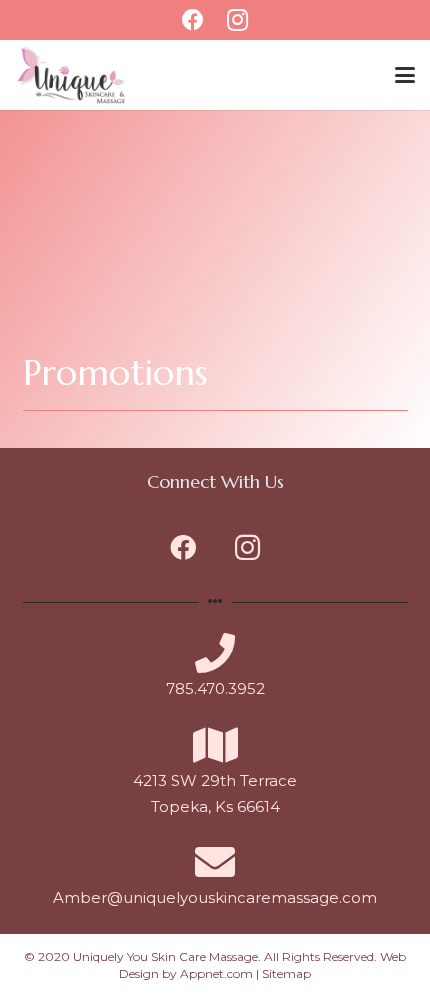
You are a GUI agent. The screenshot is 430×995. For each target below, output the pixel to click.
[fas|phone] (215, 653)
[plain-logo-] (71, 75)
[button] (405, 75)
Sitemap (286, 973)
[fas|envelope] (215, 862)
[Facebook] (182, 547)
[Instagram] (247, 547)
